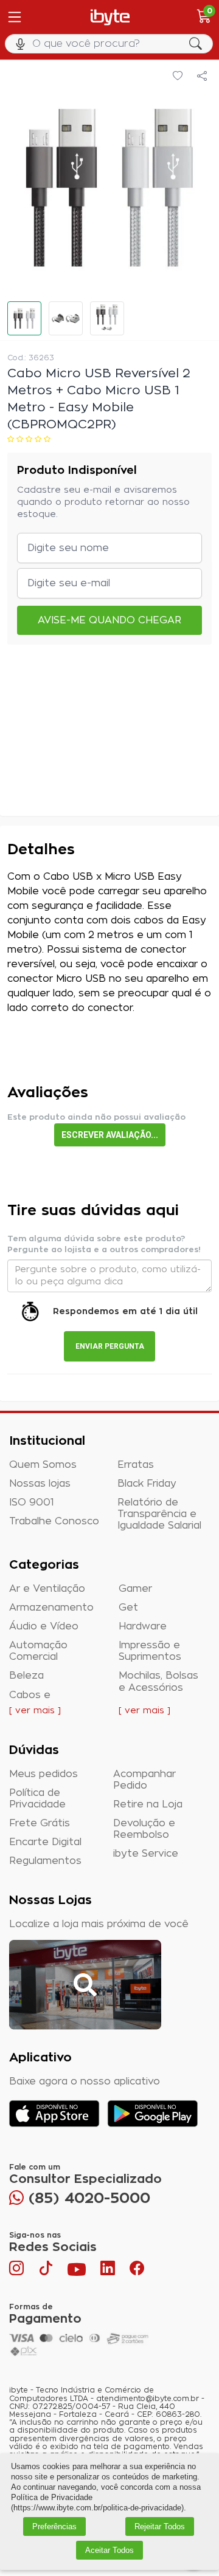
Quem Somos (43, 1465)
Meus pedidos (43, 1774)
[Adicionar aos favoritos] (178, 77)
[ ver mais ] (35, 1711)
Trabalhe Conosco (54, 1521)
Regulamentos (45, 1861)
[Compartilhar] (202, 77)
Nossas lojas (40, 1484)
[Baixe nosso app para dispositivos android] (152, 2113)
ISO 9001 (32, 1502)
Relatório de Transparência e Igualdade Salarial (159, 1514)
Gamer (135, 1589)
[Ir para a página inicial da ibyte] (110, 17)
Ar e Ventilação (47, 1589)
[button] (24, 318)
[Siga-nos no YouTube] (77, 2271)
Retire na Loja (148, 1804)
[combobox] (109, 44)
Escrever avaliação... (110, 1135)
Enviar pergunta (110, 1346)
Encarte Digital (45, 1842)
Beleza (26, 1676)
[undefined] (109, 187)
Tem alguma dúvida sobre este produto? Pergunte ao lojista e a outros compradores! (104, 1245)
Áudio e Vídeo (44, 1626)
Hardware (143, 1626)
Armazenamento (51, 1608)
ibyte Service (146, 1854)
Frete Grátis (40, 1823)
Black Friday (147, 1484)
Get (128, 1608)
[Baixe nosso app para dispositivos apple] (54, 2113)
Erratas (136, 1465)
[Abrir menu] (13, 17)
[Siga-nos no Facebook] (137, 2271)
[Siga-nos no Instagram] (18, 2271)
